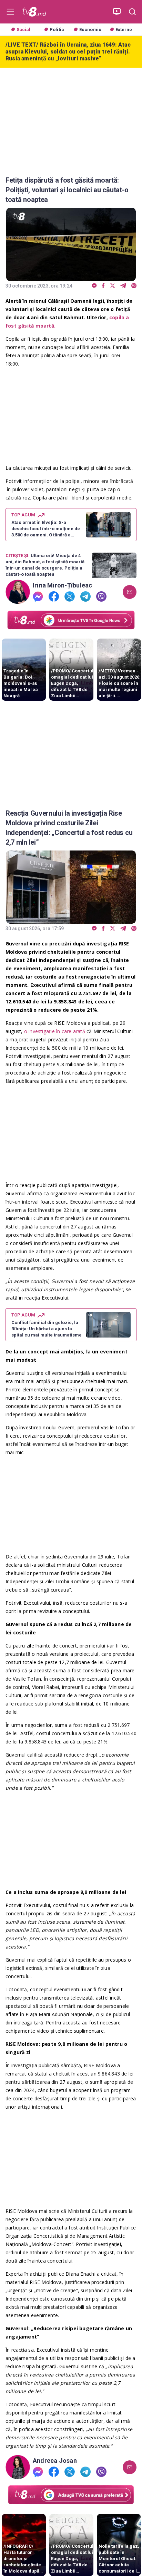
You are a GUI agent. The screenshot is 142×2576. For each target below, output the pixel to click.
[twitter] (113, 286)
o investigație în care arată (55, 1031)
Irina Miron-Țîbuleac (62, 585)
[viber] (134, 286)
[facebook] (103, 286)
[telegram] (123, 286)
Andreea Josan (55, 2461)
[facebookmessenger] (94, 286)
